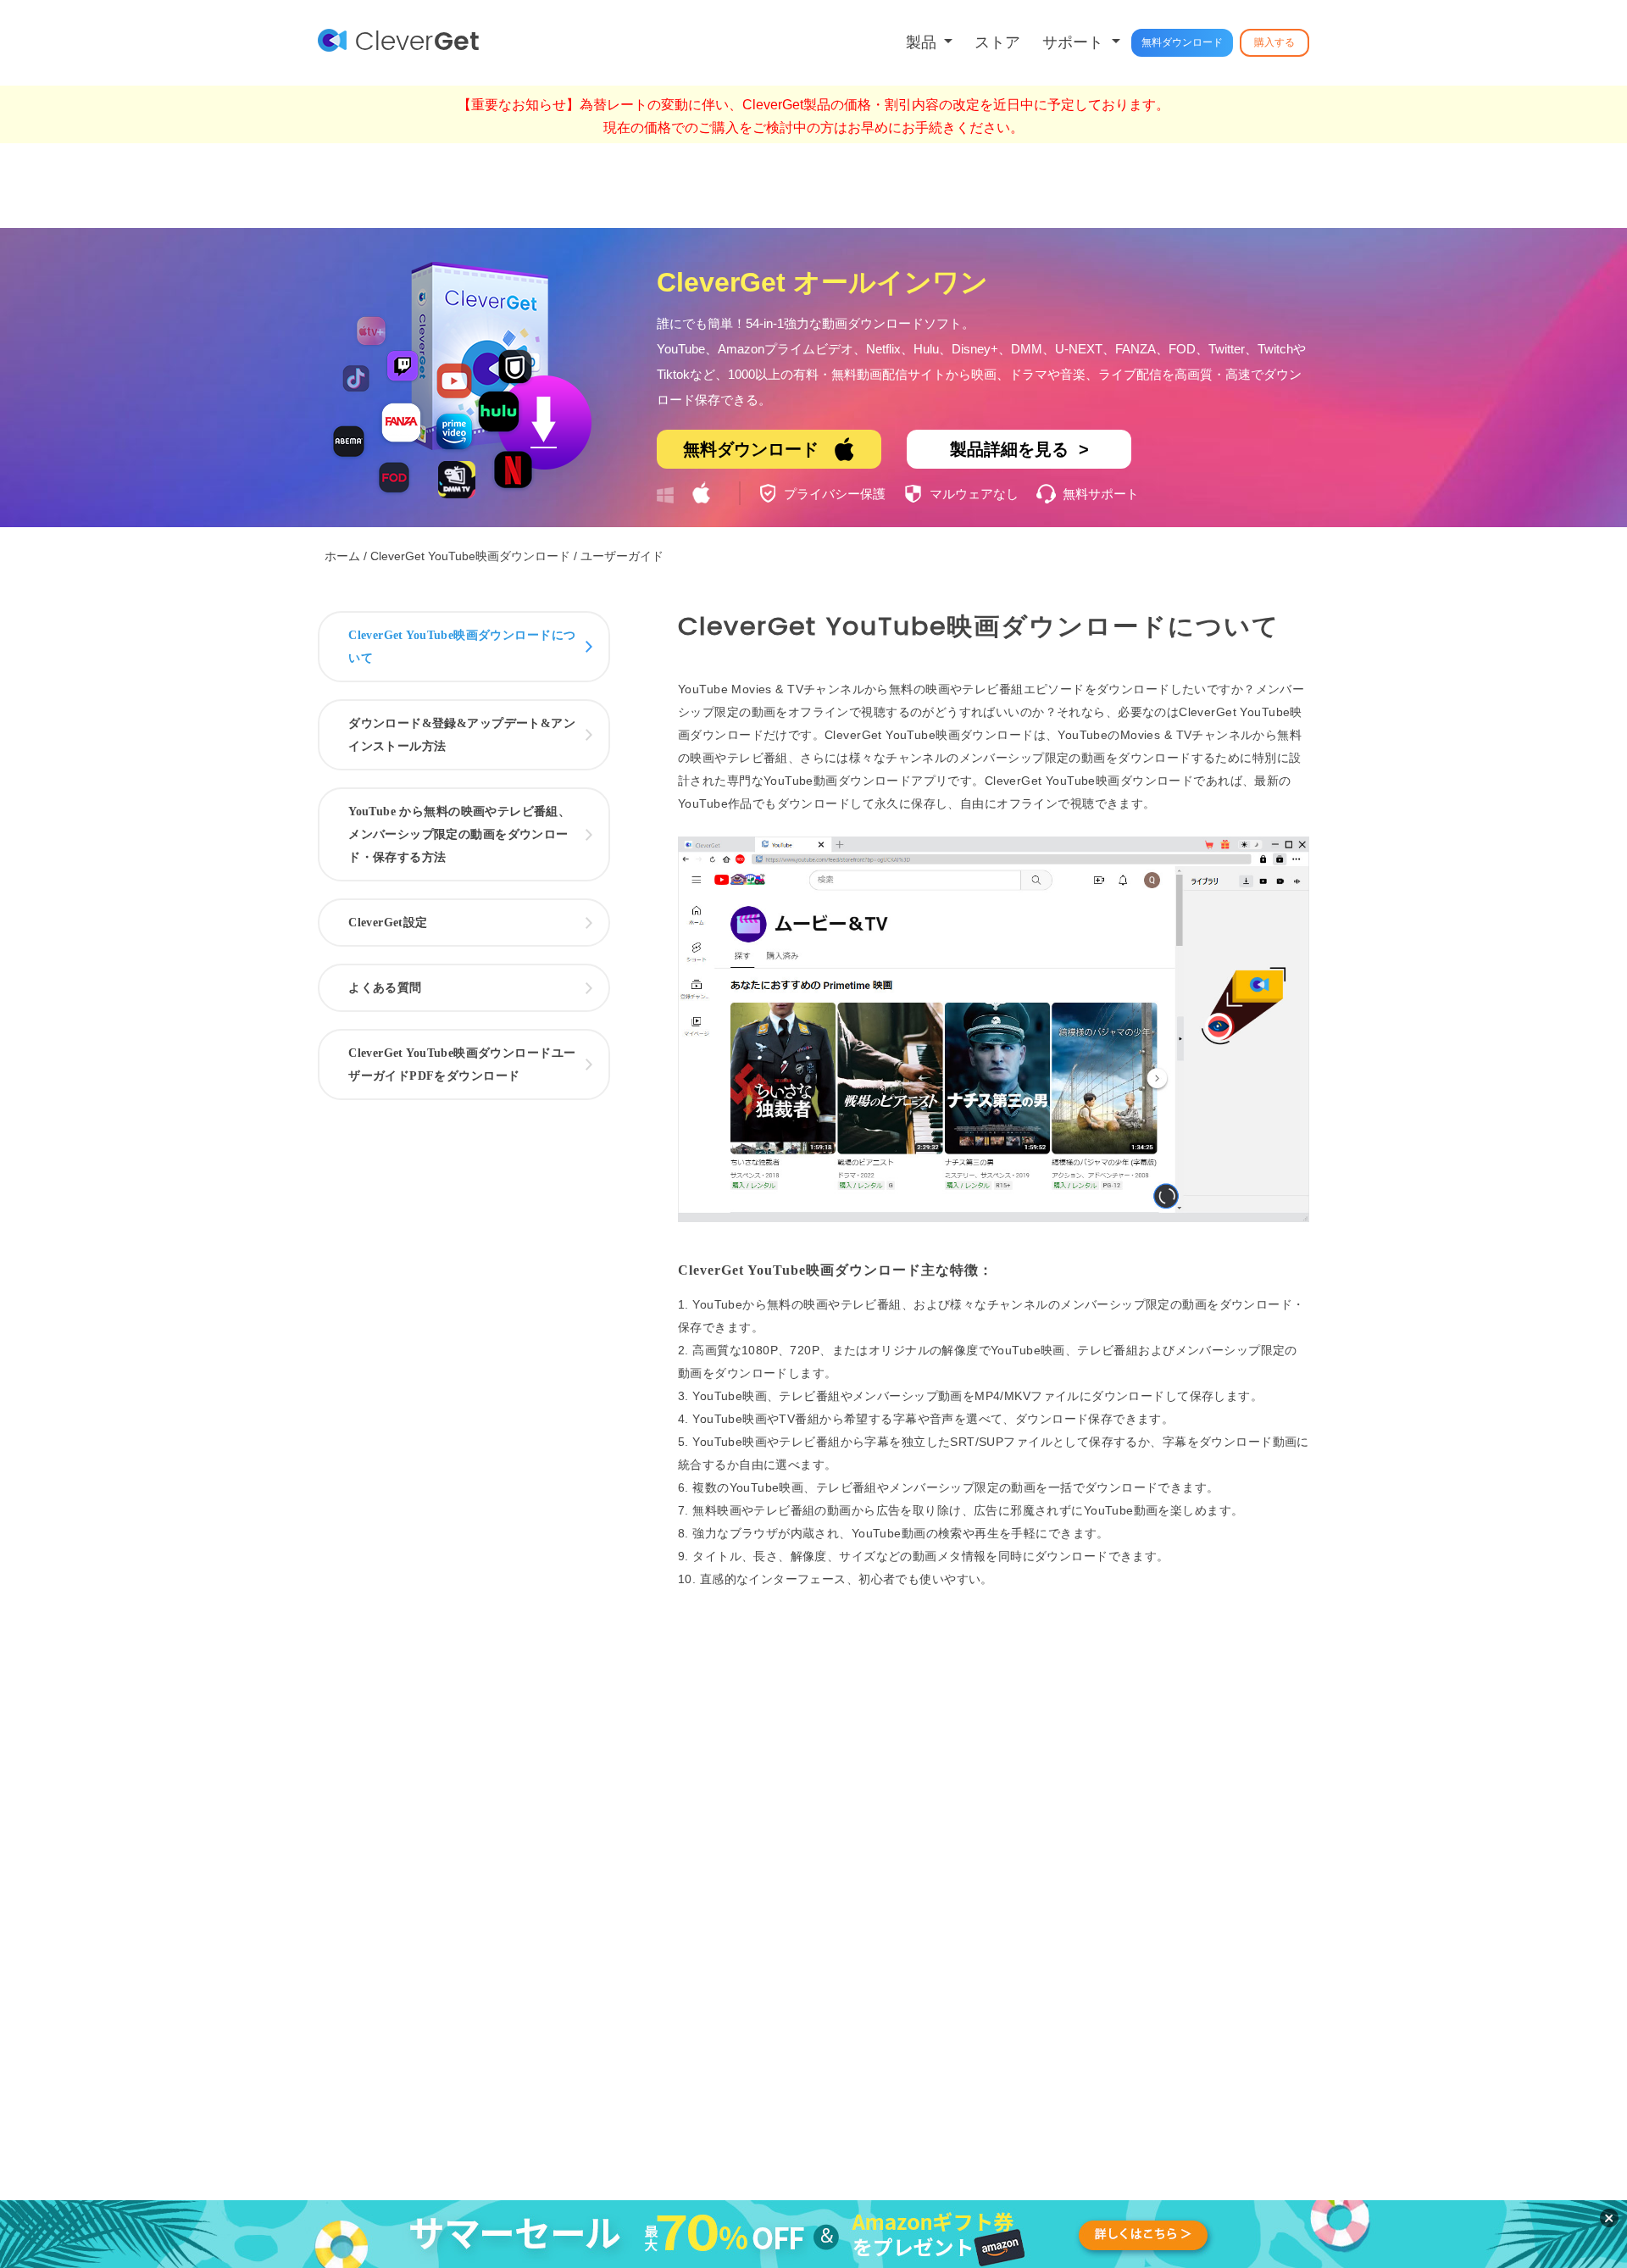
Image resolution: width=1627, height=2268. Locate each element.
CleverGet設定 (388, 923)
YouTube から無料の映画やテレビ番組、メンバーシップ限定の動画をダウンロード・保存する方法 (459, 834)
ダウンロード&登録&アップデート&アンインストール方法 (462, 735)
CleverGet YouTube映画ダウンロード (470, 556)
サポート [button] (1075, 42)
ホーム (342, 556)
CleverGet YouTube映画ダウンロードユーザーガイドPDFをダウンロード (462, 1065)
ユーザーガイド (622, 556)
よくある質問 (385, 988)
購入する (1274, 42)
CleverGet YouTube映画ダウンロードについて (462, 647)
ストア (997, 42)
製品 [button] (923, 42)
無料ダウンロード (1182, 42)
